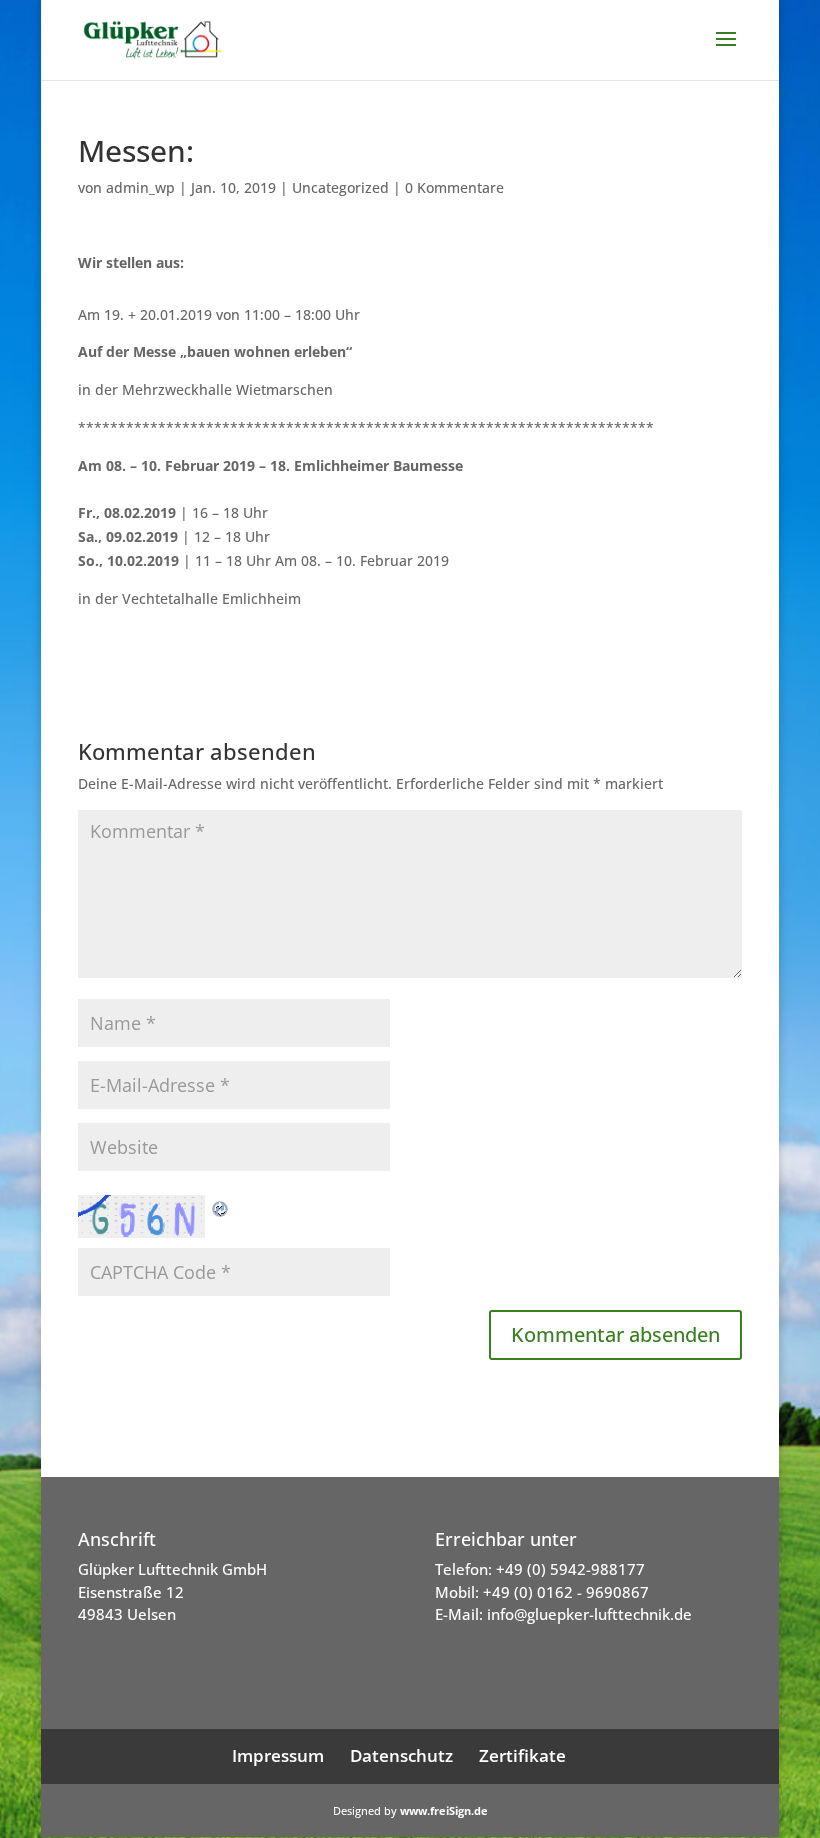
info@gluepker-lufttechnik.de (589, 1614)
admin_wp (140, 187)
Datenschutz (401, 1755)
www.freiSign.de (444, 1810)
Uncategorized (340, 187)
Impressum (278, 1755)
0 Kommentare (454, 187)
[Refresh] (221, 1206)
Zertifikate (522, 1755)
